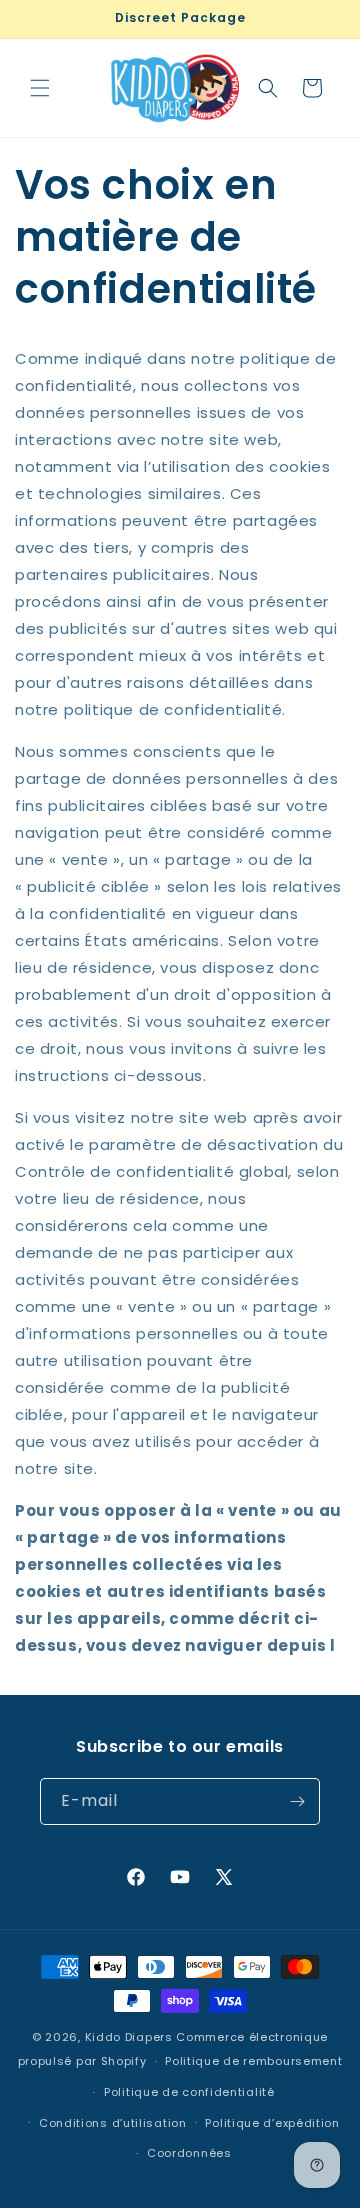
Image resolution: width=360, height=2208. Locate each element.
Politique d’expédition (272, 2123)
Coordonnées (189, 2153)
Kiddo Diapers (129, 2037)
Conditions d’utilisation (113, 2123)
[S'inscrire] (297, 1801)
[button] (40, 88)
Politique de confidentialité (189, 2092)
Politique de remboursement (253, 2061)
